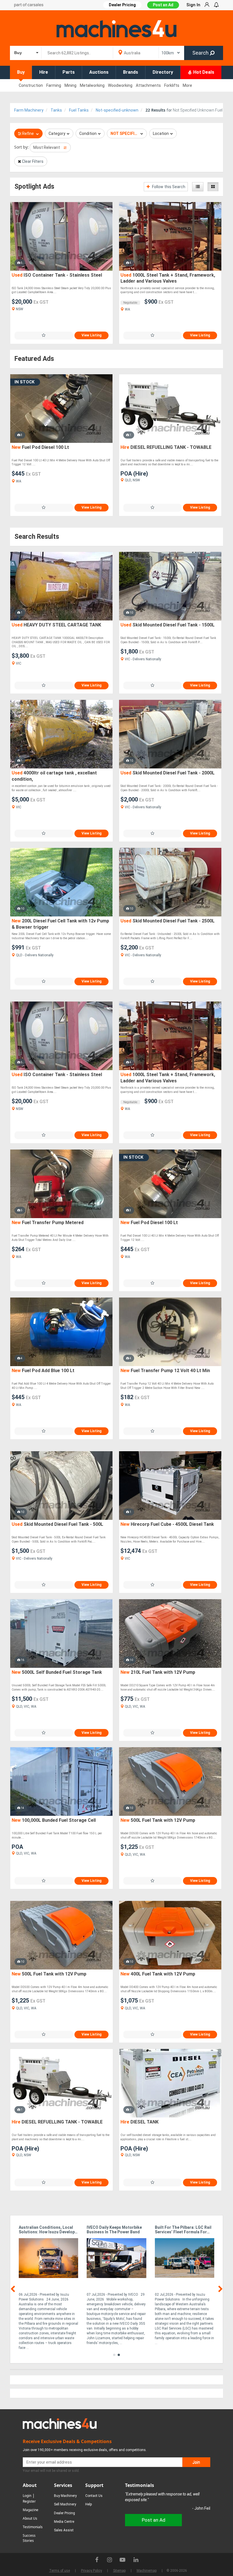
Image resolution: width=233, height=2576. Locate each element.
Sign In (193, 5)
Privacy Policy (91, 2571)
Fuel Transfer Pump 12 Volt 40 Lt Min (165, 1371)
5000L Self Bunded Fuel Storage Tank (57, 1672)
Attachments (148, 85)
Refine (28, 133)
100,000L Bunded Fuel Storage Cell (54, 1820)
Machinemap (147, 2571)
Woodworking (120, 85)
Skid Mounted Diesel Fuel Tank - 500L (57, 1524)
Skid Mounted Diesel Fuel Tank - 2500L (168, 921)
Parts (69, 72)
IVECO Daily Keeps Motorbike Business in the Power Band (114, 2230)
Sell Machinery (65, 2504)
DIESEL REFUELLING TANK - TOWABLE (166, 447)
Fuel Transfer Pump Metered (48, 1223)
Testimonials (33, 2527)
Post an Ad (163, 5)
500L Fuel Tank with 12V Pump (158, 1820)
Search (201, 53)
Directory (163, 72)
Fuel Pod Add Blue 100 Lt (43, 1371)
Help (89, 2504)
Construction (31, 85)
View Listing (91, 335)
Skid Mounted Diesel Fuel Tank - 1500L (168, 625)
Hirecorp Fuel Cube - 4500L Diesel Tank (167, 1524)
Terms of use (60, 2571)
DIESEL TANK (140, 2122)
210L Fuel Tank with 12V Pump (158, 1672)
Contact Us (94, 2496)
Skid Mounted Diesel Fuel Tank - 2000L (168, 773)
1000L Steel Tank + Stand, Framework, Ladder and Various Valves (168, 278)
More (187, 85)
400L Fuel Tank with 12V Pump (158, 1974)
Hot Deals (203, 72)
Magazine (31, 2510)
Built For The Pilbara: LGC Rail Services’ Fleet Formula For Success (183, 2230)
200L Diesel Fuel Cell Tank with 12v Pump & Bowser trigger (60, 924)
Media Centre (64, 2522)
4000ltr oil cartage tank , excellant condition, (54, 776)
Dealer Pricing (65, 2513)
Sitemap (119, 2571)
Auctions (99, 72)
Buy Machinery (65, 2496)
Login (27, 2496)
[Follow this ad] (44, 335)
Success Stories (29, 2538)
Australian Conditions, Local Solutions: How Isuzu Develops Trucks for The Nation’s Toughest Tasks (48, 2230)
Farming (54, 85)
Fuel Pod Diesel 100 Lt (40, 447)
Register (29, 2501)
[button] (114, 2355)
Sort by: (21, 147)
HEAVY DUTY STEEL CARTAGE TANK (56, 625)
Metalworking (92, 85)
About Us (30, 2518)
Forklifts (172, 85)
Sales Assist (64, 2530)
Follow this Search (168, 187)
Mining (70, 85)
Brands (131, 72)
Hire (44, 72)
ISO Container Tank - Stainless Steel (57, 275)
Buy (21, 72)
